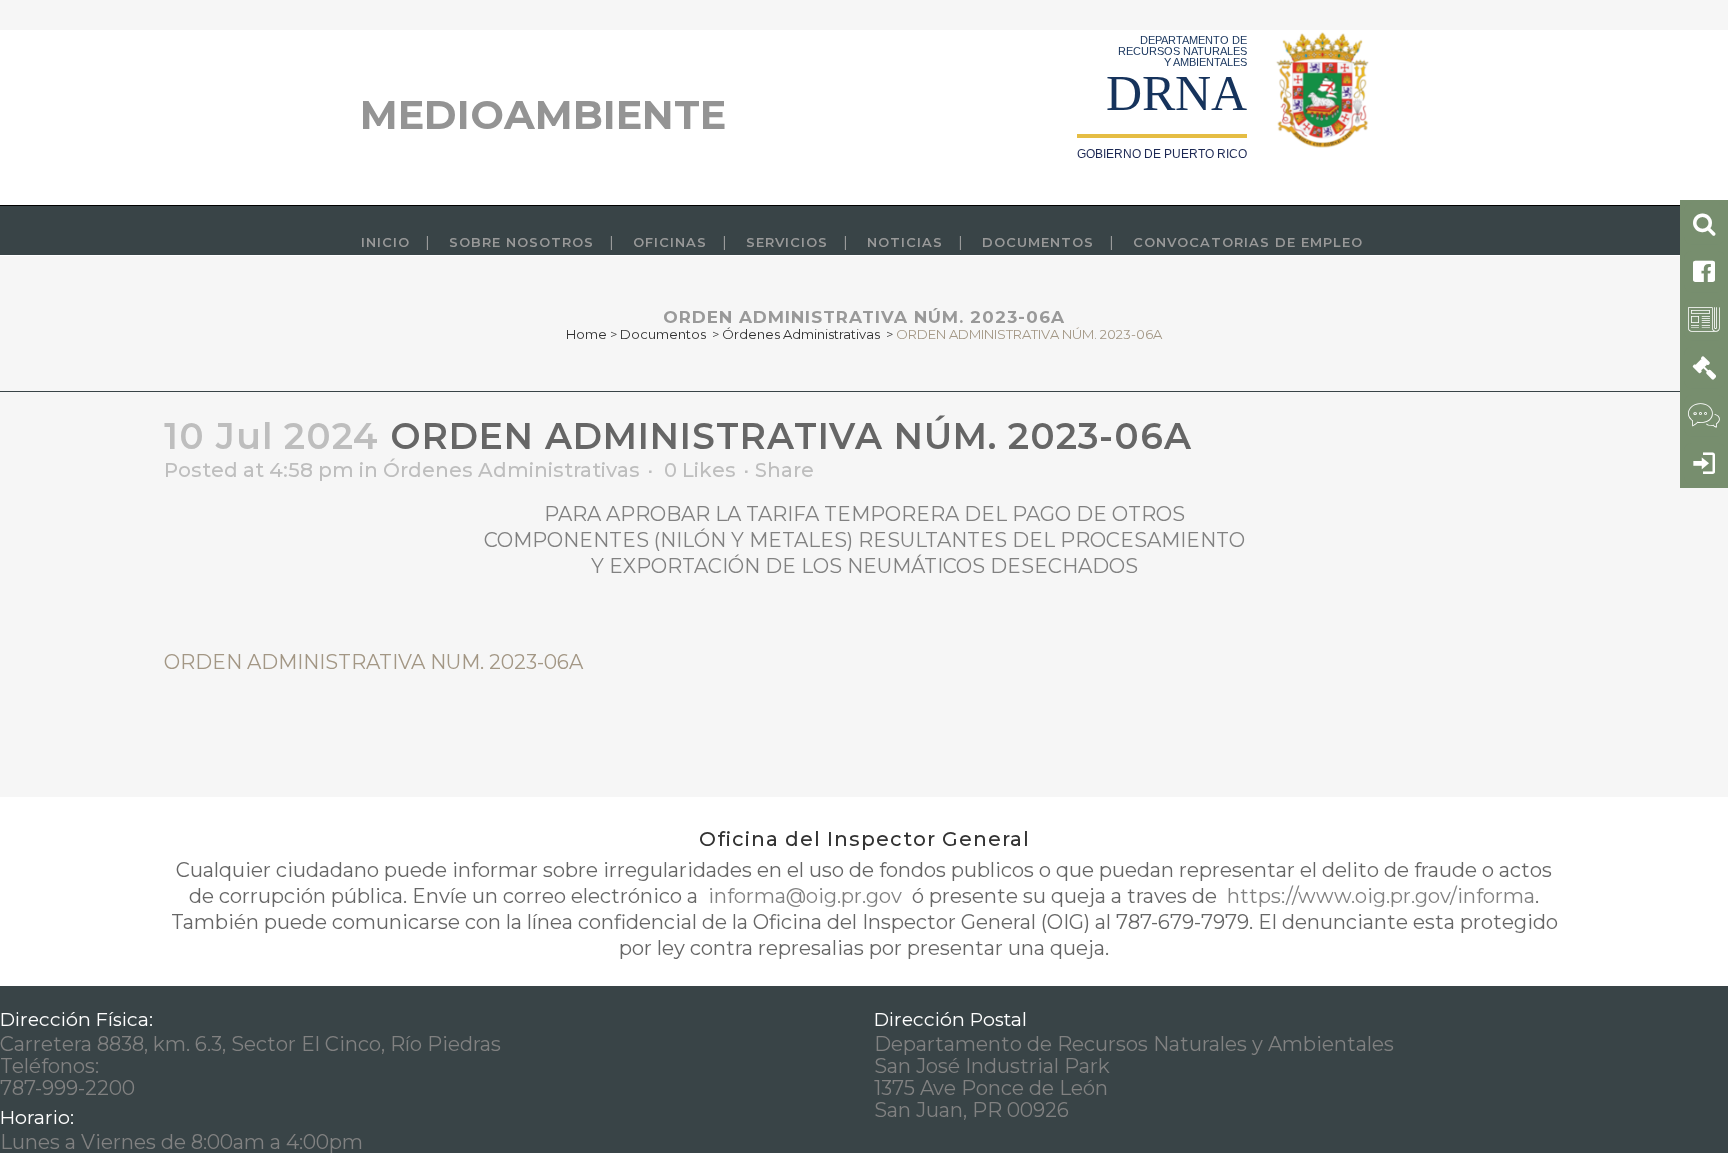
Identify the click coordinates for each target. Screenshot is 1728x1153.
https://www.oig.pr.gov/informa (1378, 896)
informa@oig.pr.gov (805, 896)
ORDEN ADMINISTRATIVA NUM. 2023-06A (373, 662)
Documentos (663, 334)
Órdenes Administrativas (801, 334)
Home (586, 334)
